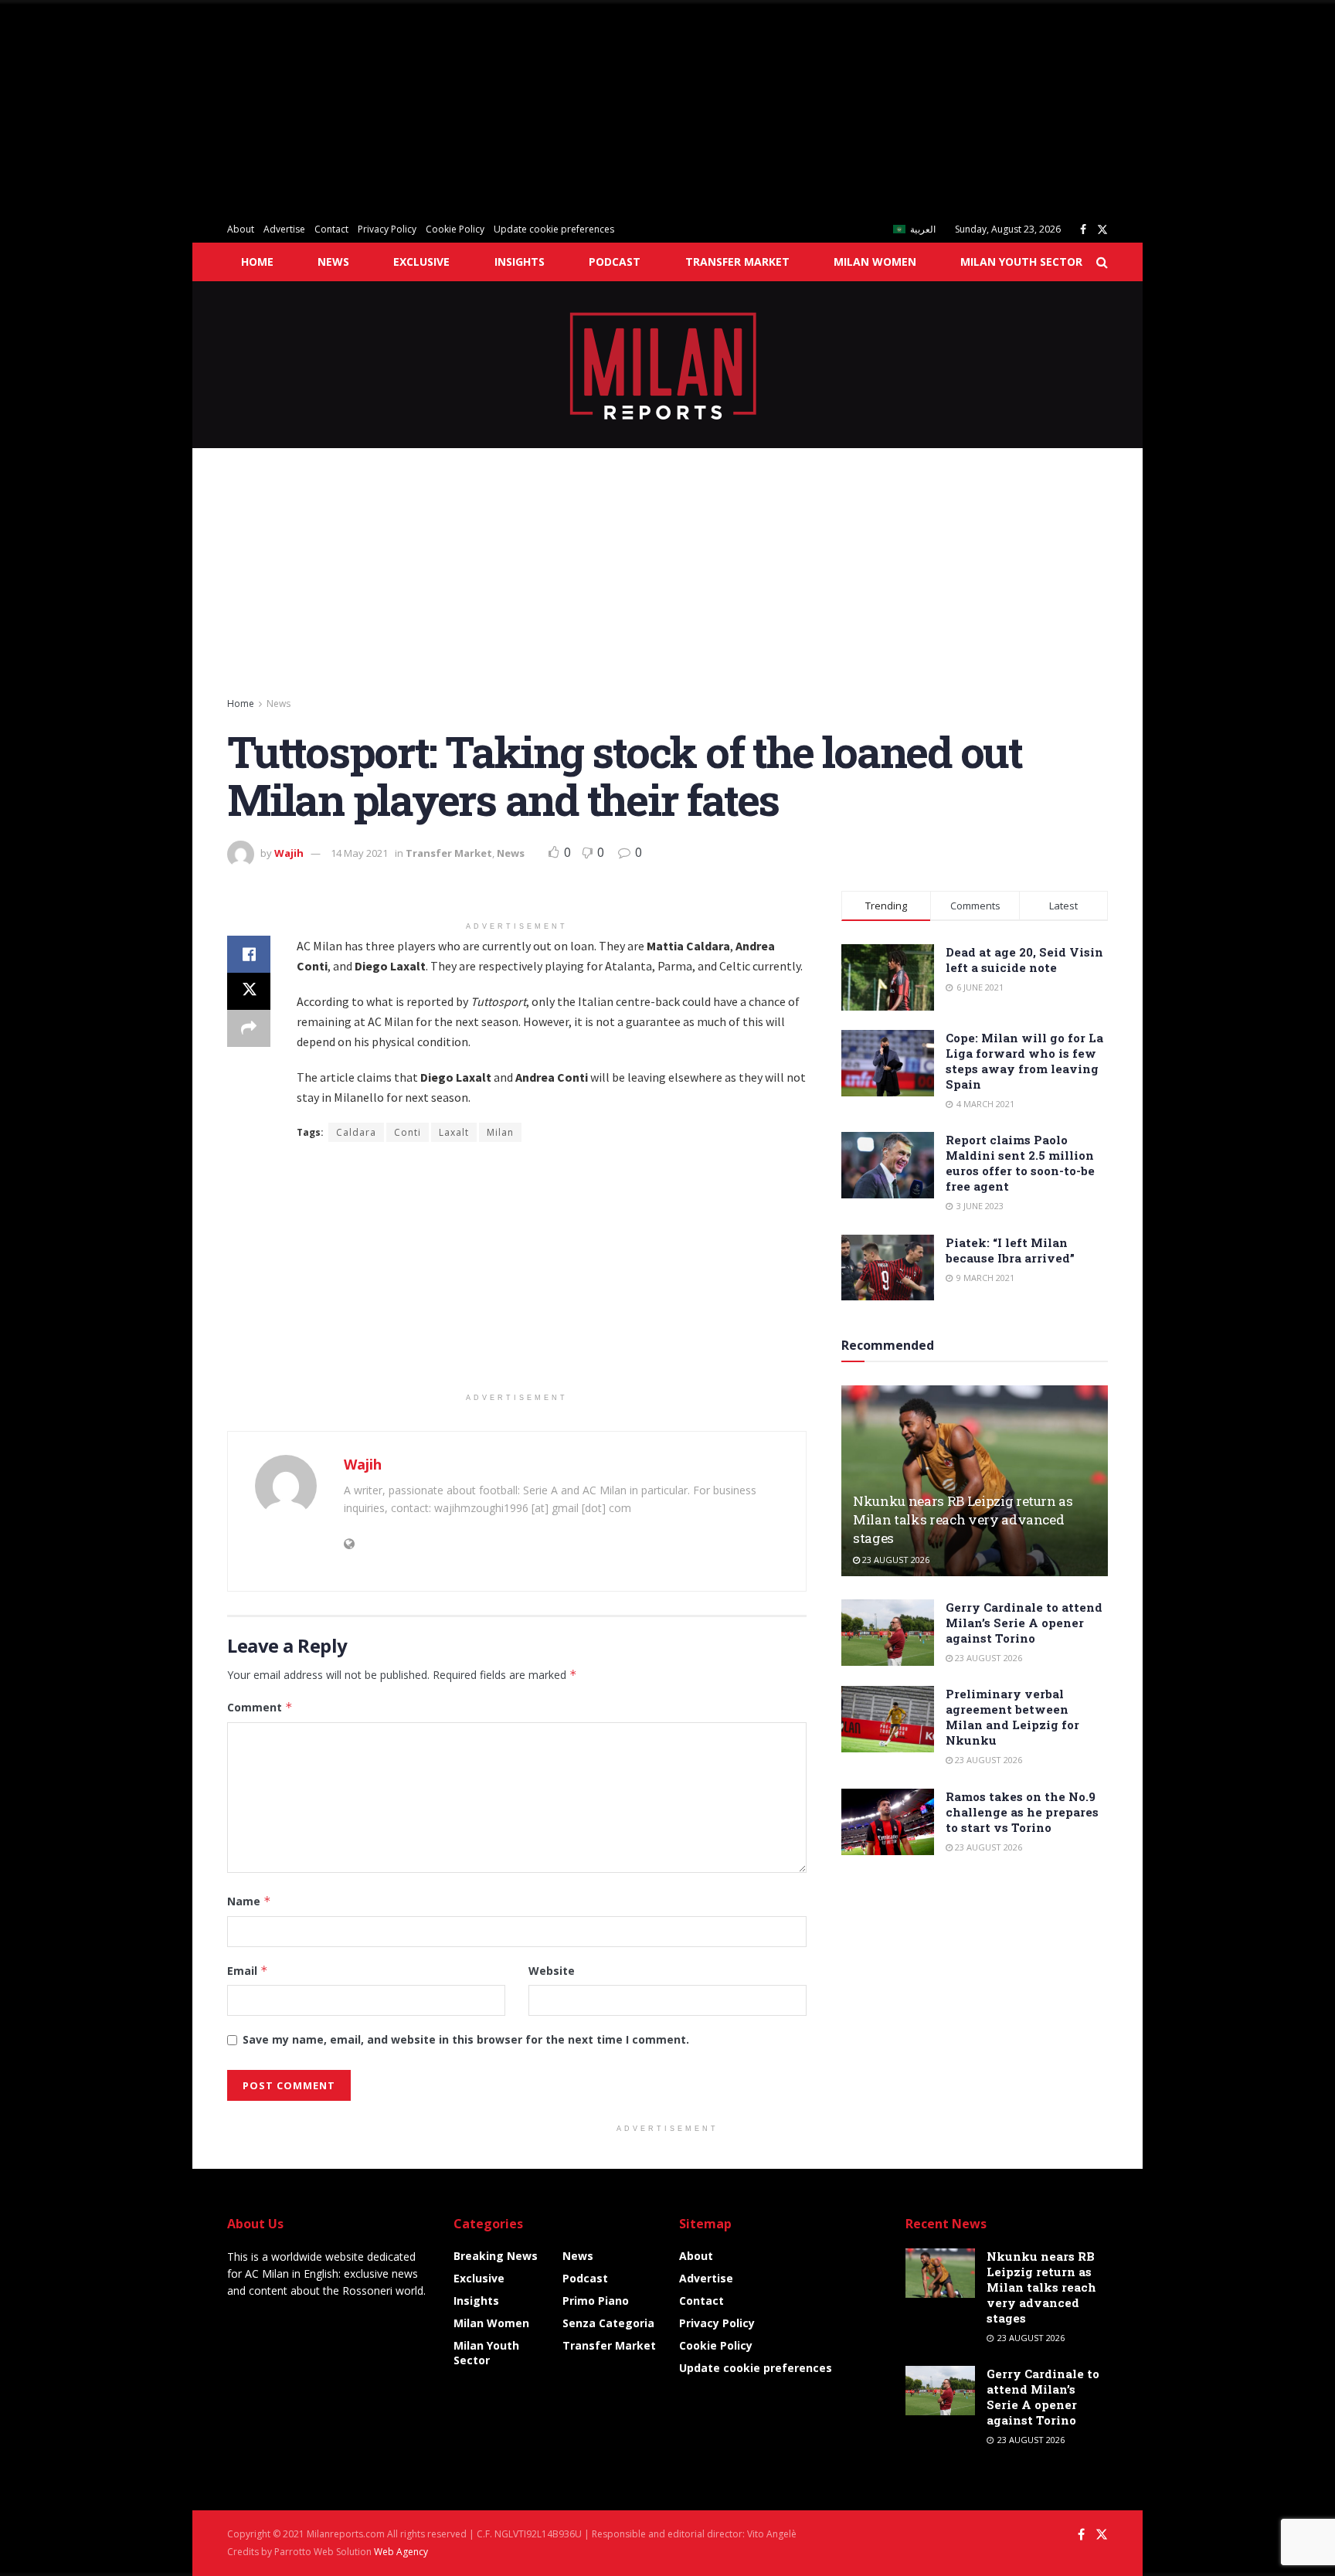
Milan (500, 1132)
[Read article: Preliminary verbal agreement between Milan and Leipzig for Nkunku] (888, 1719)
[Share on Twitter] (249, 991)
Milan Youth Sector (1021, 262)
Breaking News (496, 2256)
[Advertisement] (464, 108)
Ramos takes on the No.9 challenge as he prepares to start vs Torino (1022, 1812)
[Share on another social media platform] (249, 1028)
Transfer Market (737, 262)
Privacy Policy (387, 229)
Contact (331, 229)
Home (257, 262)
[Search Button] (1102, 262)
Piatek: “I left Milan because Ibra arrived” (1010, 1250)
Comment (260, 1707)
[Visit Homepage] (668, 365)
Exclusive (421, 262)
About (241, 229)
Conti (408, 1132)
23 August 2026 (895, 1560)
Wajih (289, 853)
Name (249, 1901)
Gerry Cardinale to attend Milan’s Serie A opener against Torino (1024, 1623)
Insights (520, 262)
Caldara (356, 1132)
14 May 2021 (359, 853)
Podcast (615, 262)
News (333, 262)
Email (248, 1971)
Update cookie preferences (554, 229)
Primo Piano (596, 2301)
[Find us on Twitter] (1102, 230)
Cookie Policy (455, 229)
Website (552, 1971)
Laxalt (454, 1132)
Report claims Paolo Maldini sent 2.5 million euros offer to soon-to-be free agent (1020, 1163)
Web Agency (401, 2552)
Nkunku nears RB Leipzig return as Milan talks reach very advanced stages (963, 1519)
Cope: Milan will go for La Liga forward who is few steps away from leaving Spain (1024, 1061)
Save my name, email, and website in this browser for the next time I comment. (466, 2039)
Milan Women (875, 262)
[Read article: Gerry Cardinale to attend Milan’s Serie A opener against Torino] (888, 1633)
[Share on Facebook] (249, 954)
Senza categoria (608, 2323)
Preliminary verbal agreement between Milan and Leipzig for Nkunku (1012, 1717)
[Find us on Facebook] (1083, 230)
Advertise (284, 229)
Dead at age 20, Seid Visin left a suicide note (1024, 960)
